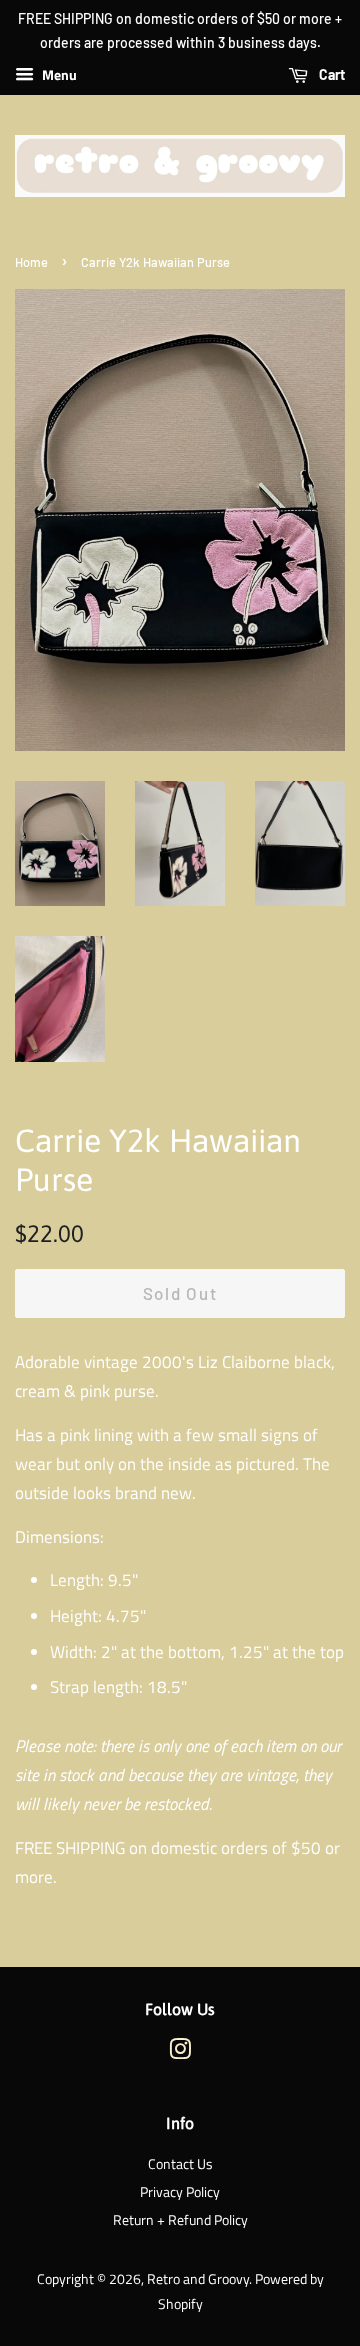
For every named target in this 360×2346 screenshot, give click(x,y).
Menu (58, 74)
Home (31, 262)
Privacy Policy (180, 2192)
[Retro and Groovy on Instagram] (180, 2053)
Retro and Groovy (198, 2279)
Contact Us (180, 2164)
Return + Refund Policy (180, 2220)
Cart (330, 74)
